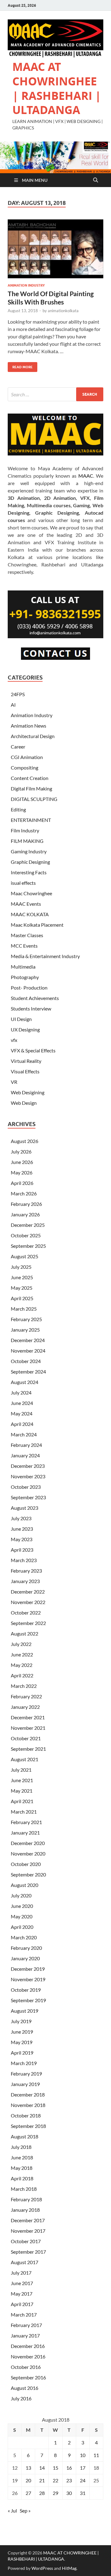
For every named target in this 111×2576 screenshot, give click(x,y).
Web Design (24, 1103)
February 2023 (26, 1571)
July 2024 (21, 1392)
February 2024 (26, 1445)
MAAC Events (26, 904)
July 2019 (21, 2021)
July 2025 (21, 1267)
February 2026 (26, 1204)
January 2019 (25, 2084)
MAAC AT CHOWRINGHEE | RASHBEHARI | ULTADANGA (57, 88)
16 (69, 2468)
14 (42, 2468)
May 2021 (22, 1791)
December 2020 (28, 1843)
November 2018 (28, 2105)
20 (28, 2480)
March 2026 (24, 1193)
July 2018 (21, 2147)
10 (83, 2455)
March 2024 (24, 1434)
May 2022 (22, 1665)
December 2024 (28, 1340)
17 (83, 2468)
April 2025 (22, 1298)
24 (83, 2480)
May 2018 (22, 2168)
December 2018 (28, 2094)
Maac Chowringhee (31, 893)
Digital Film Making (31, 788)
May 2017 (22, 2294)
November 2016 (28, 2356)
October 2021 (26, 1738)
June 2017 (22, 2283)
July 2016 (21, 2398)
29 (55, 2493)
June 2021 (22, 1780)
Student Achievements (35, 998)
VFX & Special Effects (33, 1050)
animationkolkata (63, 311)
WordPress (42, 2568)
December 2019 (28, 1969)
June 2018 (22, 2157)
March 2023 (24, 1560)
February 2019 (26, 2074)
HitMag (69, 2568)
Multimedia (23, 967)
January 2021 (25, 1833)
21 (42, 2480)
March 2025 (24, 1309)
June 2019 (22, 2032)
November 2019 (28, 1979)
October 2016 (26, 2367)
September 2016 (28, 2377)
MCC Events (24, 946)
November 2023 (28, 1476)
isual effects (23, 883)
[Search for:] (55, 394)
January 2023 (25, 1581)
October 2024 (26, 1361)
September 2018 (28, 2126)
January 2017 (25, 2335)
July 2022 (21, 1644)
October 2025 (26, 1235)
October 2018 (26, 2115)
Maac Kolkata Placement (37, 925)
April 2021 (22, 1801)
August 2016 (25, 2388)
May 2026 (22, 1172)
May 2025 (22, 1288)
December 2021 (28, 1717)
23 (69, 2480)
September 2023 (28, 1497)
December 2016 (28, 2346)
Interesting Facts (29, 872)
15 (55, 2468)
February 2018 (26, 2199)
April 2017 (22, 2304)
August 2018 (25, 2136)
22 (55, 2480)
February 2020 (26, 1948)
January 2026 (25, 1214)
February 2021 (26, 1822)
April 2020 (22, 1927)
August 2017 (25, 2262)
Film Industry (25, 830)
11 (96, 2455)
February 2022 (26, 1696)
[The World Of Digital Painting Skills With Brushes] (55, 249)
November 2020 (28, 1853)
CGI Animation (27, 757)
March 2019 (24, 2063)
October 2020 (26, 1864)
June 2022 (22, 1654)
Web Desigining (28, 1092)
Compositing (25, 767)
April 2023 (22, 1550)
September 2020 (28, 1874)
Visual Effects (25, 1071)
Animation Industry (26, 285)
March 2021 (24, 1812)
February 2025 (26, 1319)
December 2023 (28, 1466)
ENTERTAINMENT (31, 820)
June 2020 (22, 1906)
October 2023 (26, 1487)
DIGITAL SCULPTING (34, 799)
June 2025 (22, 1277)
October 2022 (26, 1613)
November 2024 (28, 1351)
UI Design (21, 1019)
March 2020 (24, 1937)
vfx (14, 1040)
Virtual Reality (26, 1061)
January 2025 (25, 1330)
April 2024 (22, 1424)
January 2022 (25, 1707)
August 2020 (25, 1885)
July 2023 (21, 1518)
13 (28, 2468)
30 (69, 2493)
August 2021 (25, 1759)
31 (83, 2493)
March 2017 (24, 2315)
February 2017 (26, 2325)
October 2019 (26, 1990)
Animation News (29, 726)
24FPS (18, 694)
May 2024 (22, 1413)
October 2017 (26, 2241)
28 (42, 2493)
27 (28, 2493)
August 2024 (25, 1382)
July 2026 (21, 1151)
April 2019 (22, 2053)
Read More (20, 366)
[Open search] (96, 180)
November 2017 (28, 2231)
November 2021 (28, 1728)
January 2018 (25, 2210)
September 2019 (28, 2000)
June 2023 (22, 1529)
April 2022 (22, 1675)
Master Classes (27, 935)
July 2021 (21, 1770)
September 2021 (28, 1749)
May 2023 (22, 1539)
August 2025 (25, 1256)
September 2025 (28, 1246)
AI (13, 705)
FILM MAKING (27, 841)
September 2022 (28, 1623)
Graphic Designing (30, 862)
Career (18, 747)
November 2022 (28, 1602)
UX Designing (25, 1029)
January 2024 (25, 1455)
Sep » (25, 2511)
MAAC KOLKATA (30, 914)
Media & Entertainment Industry (45, 956)
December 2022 (28, 1592)
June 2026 (22, 1162)
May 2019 (22, 2042)
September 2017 (28, 2252)
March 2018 (24, 2189)
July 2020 (21, 1895)
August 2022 (25, 1633)
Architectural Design (33, 736)
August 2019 (25, 2011)
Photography (25, 977)
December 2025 (28, 1225)
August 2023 (25, 1508)
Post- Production (29, 988)
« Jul (12, 2511)
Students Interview (31, 1008)
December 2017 (28, 2220)
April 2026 (22, 1183)
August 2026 (25, 1141)
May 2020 (22, 1916)
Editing (18, 809)
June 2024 (22, 1403)
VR (14, 1082)
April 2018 (22, 2178)
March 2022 (24, 1686)
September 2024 (28, 1372)
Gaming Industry (29, 851)
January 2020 (25, 1958)
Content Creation (30, 778)
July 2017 (21, 2273)
